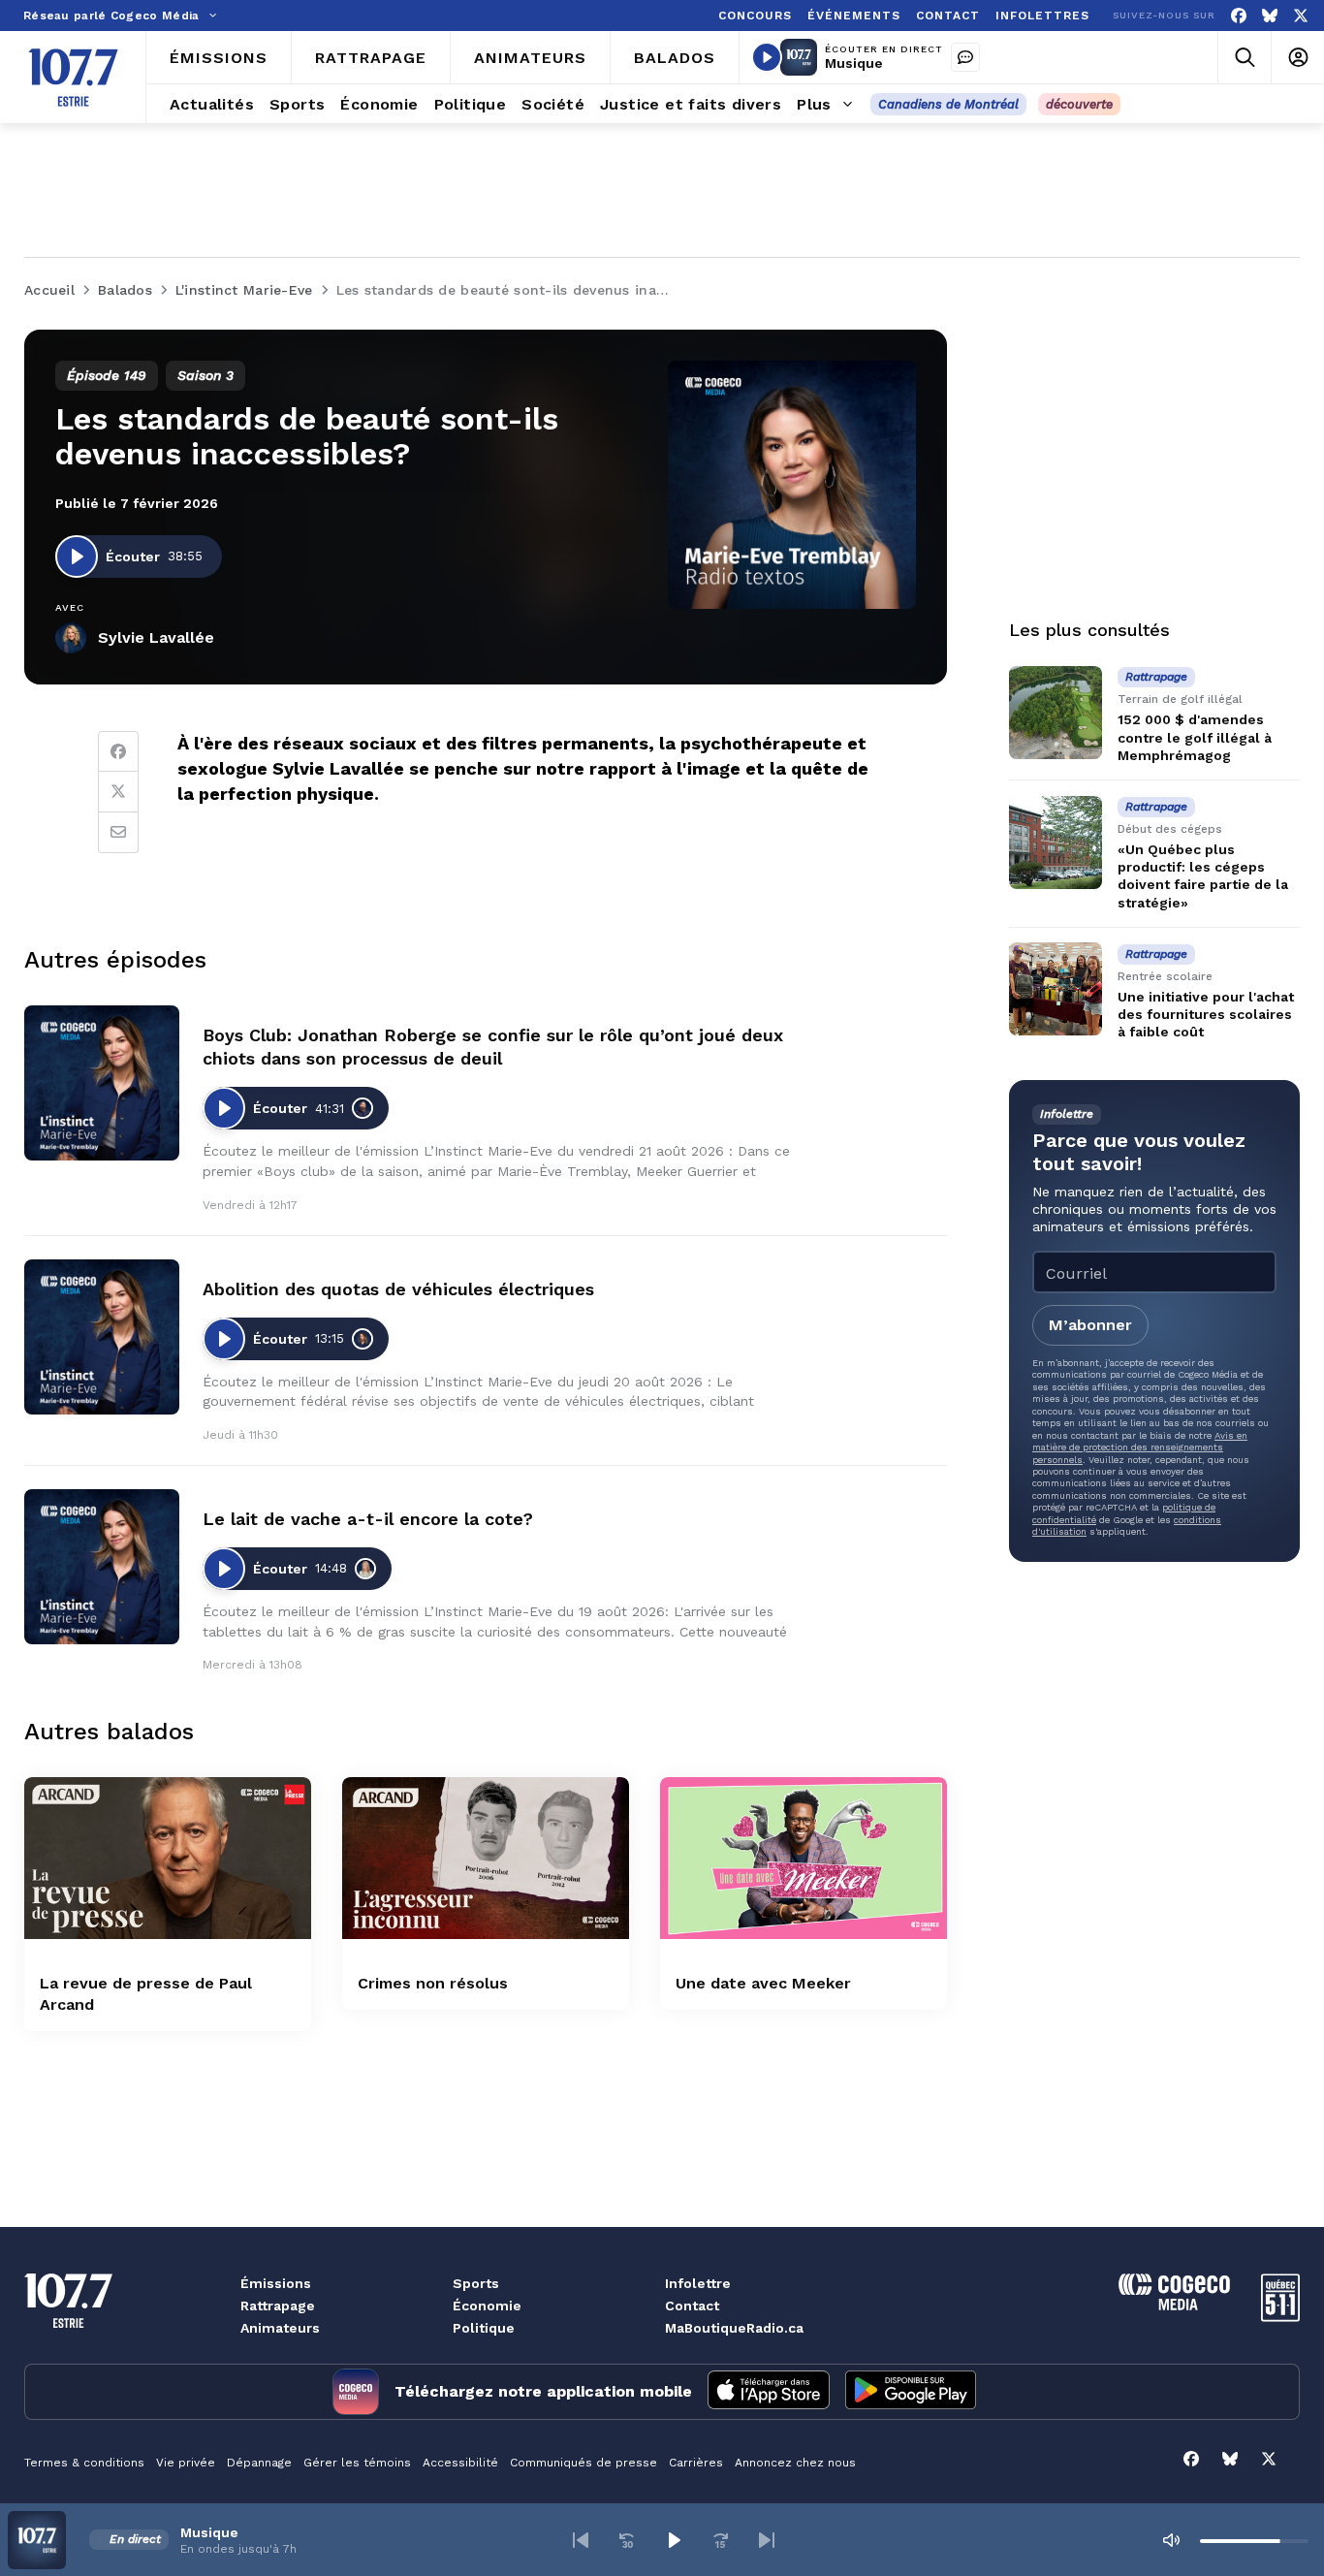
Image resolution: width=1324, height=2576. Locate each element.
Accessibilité (460, 2463)
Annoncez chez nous (795, 2463)
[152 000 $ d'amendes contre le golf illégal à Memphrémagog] (1056, 713)
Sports (476, 2283)
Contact (692, 2306)
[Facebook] (1239, 16)
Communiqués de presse (583, 2463)
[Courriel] (118, 833)
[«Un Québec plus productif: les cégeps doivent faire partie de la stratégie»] (1056, 843)
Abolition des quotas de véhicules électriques (398, 1289)
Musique (854, 63)
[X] (1301, 16)
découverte (1079, 104)
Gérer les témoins (357, 2463)
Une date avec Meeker (763, 1983)
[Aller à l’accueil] (73, 78)
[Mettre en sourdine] (1171, 2540)
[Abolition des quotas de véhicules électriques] (102, 1337)
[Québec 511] (1280, 2317)
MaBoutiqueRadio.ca (734, 2328)
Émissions (276, 2283)
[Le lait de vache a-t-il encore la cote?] (102, 1567)
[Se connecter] (1297, 58)
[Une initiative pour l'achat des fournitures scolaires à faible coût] (1056, 989)
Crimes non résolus (433, 1983)
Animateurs (280, 2328)
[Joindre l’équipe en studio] (965, 57)
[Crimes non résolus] (486, 1858)
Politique (484, 2328)
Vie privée (186, 2463)
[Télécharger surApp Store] (769, 2392)
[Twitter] (118, 792)
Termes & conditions (84, 2463)
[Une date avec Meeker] (804, 1858)
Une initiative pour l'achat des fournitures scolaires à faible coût (1206, 1014)
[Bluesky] (1270, 16)
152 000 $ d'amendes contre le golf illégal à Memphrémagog (1195, 737)
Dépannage (259, 2463)
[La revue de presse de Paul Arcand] (168, 1858)
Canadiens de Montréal (948, 104)
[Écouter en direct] (767, 57)
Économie (487, 2306)
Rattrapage (278, 2306)
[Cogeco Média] (1174, 2305)
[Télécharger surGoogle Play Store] (911, 2392)
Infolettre (698, 2283)
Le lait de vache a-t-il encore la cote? (368, 1519)
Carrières (696, 2463)
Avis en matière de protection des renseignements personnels (1140, 1447)
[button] (581, 2540)
